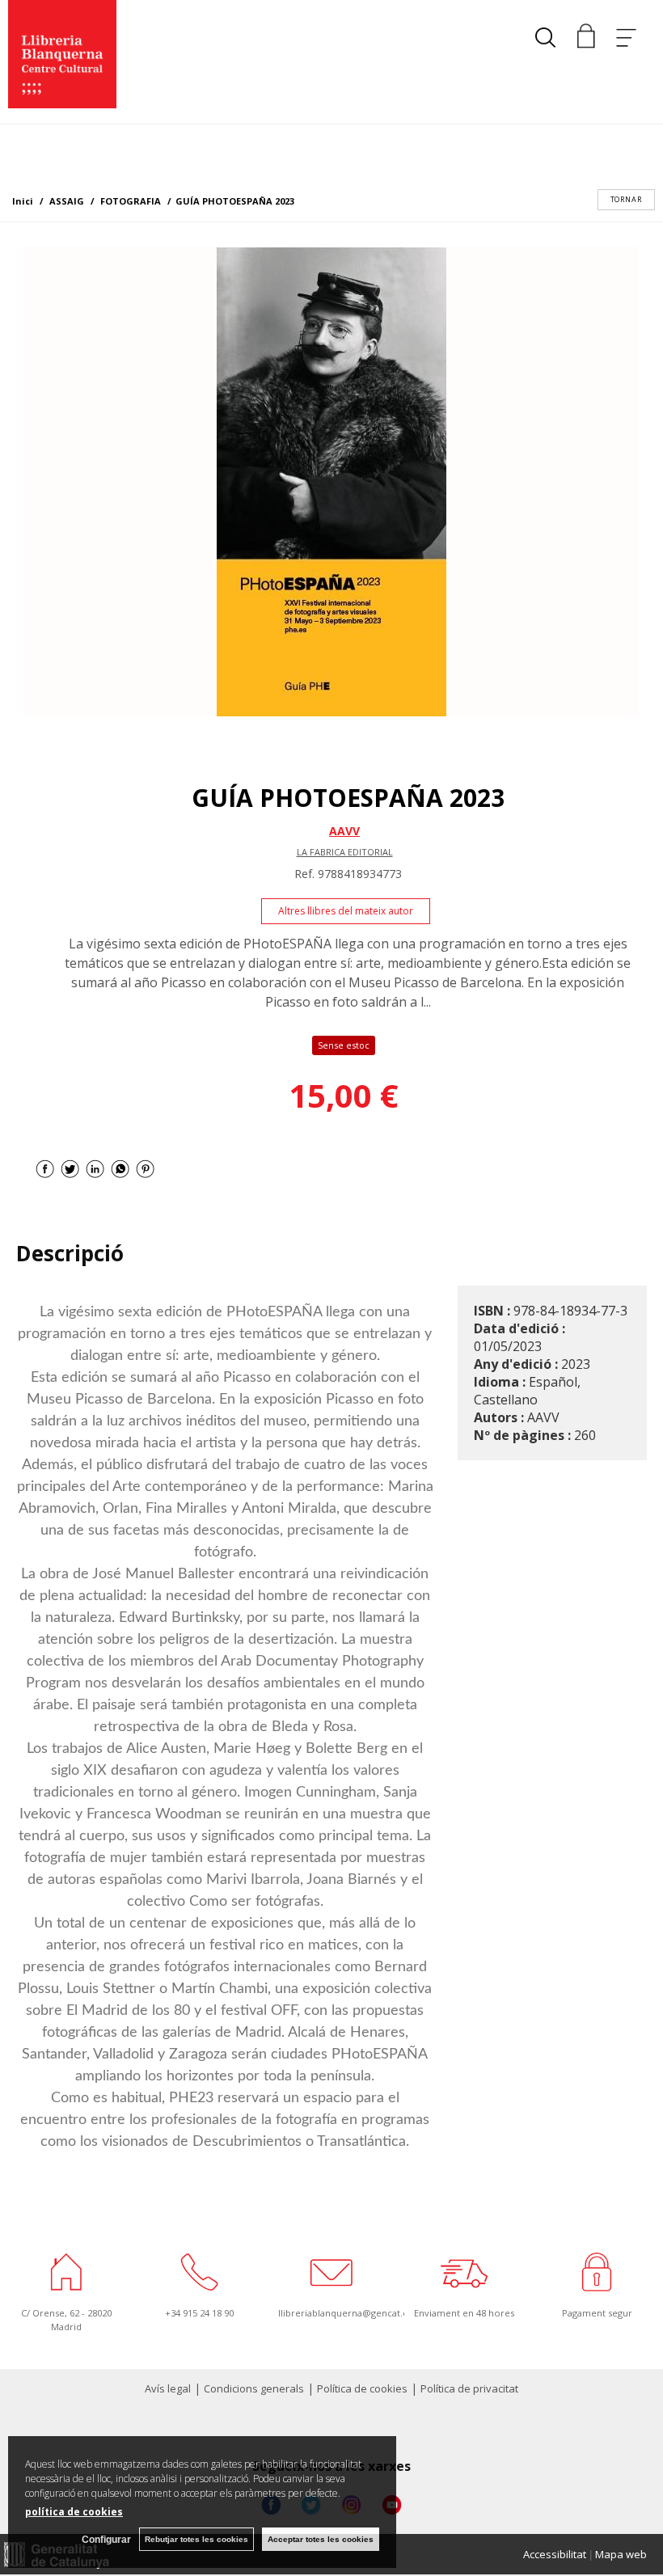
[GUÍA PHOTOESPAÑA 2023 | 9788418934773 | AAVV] (331, 481)
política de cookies (74, 2512)
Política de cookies (362, 2388)
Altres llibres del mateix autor (346, 911)
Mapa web (621, 2554)
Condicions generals (254, 2388)
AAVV (344, 831)
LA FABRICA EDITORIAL (345, 852)
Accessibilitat (555, 2554)
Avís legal (168, 2388)
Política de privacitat (469, 2388)
